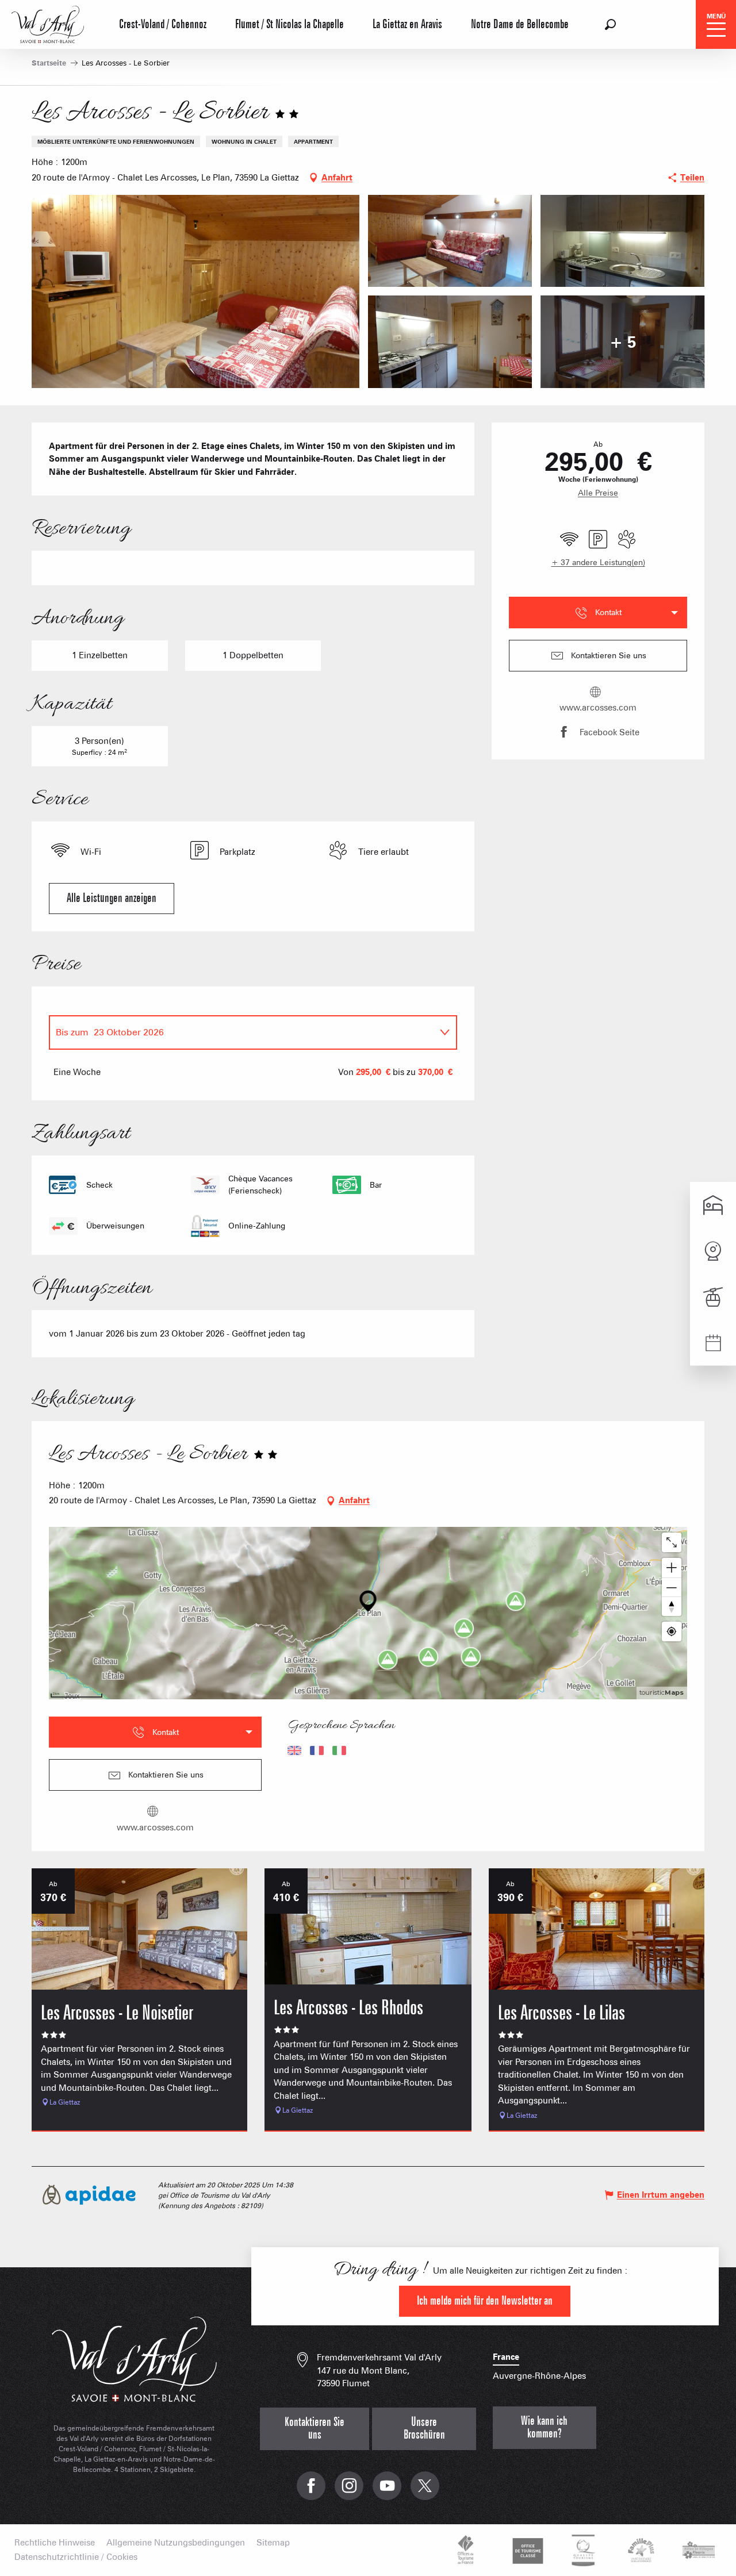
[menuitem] (48, 23)
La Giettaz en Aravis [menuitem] (407, 24)
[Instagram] (349, 2492)
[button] (610, 24)
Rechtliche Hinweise (55, 2543)
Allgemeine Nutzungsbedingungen (176, 2543)
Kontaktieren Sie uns (315, 2429)
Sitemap (273, 2543)
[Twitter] (425, 2492)
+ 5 (623, 341)
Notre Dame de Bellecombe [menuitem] (520, 24)
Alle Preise (598, 493)
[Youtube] (387, 2492)
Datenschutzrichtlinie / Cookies (76, 2557)
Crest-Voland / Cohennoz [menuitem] (163, 24)
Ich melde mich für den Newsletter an (485, 2301)
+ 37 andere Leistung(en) (598, 562)
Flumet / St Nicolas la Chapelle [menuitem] (290, 24)
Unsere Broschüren (424, 2429)
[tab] (241, 1032)
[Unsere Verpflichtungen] (526, 2550)
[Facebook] (311, 2492)
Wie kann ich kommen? (544, 2427)
